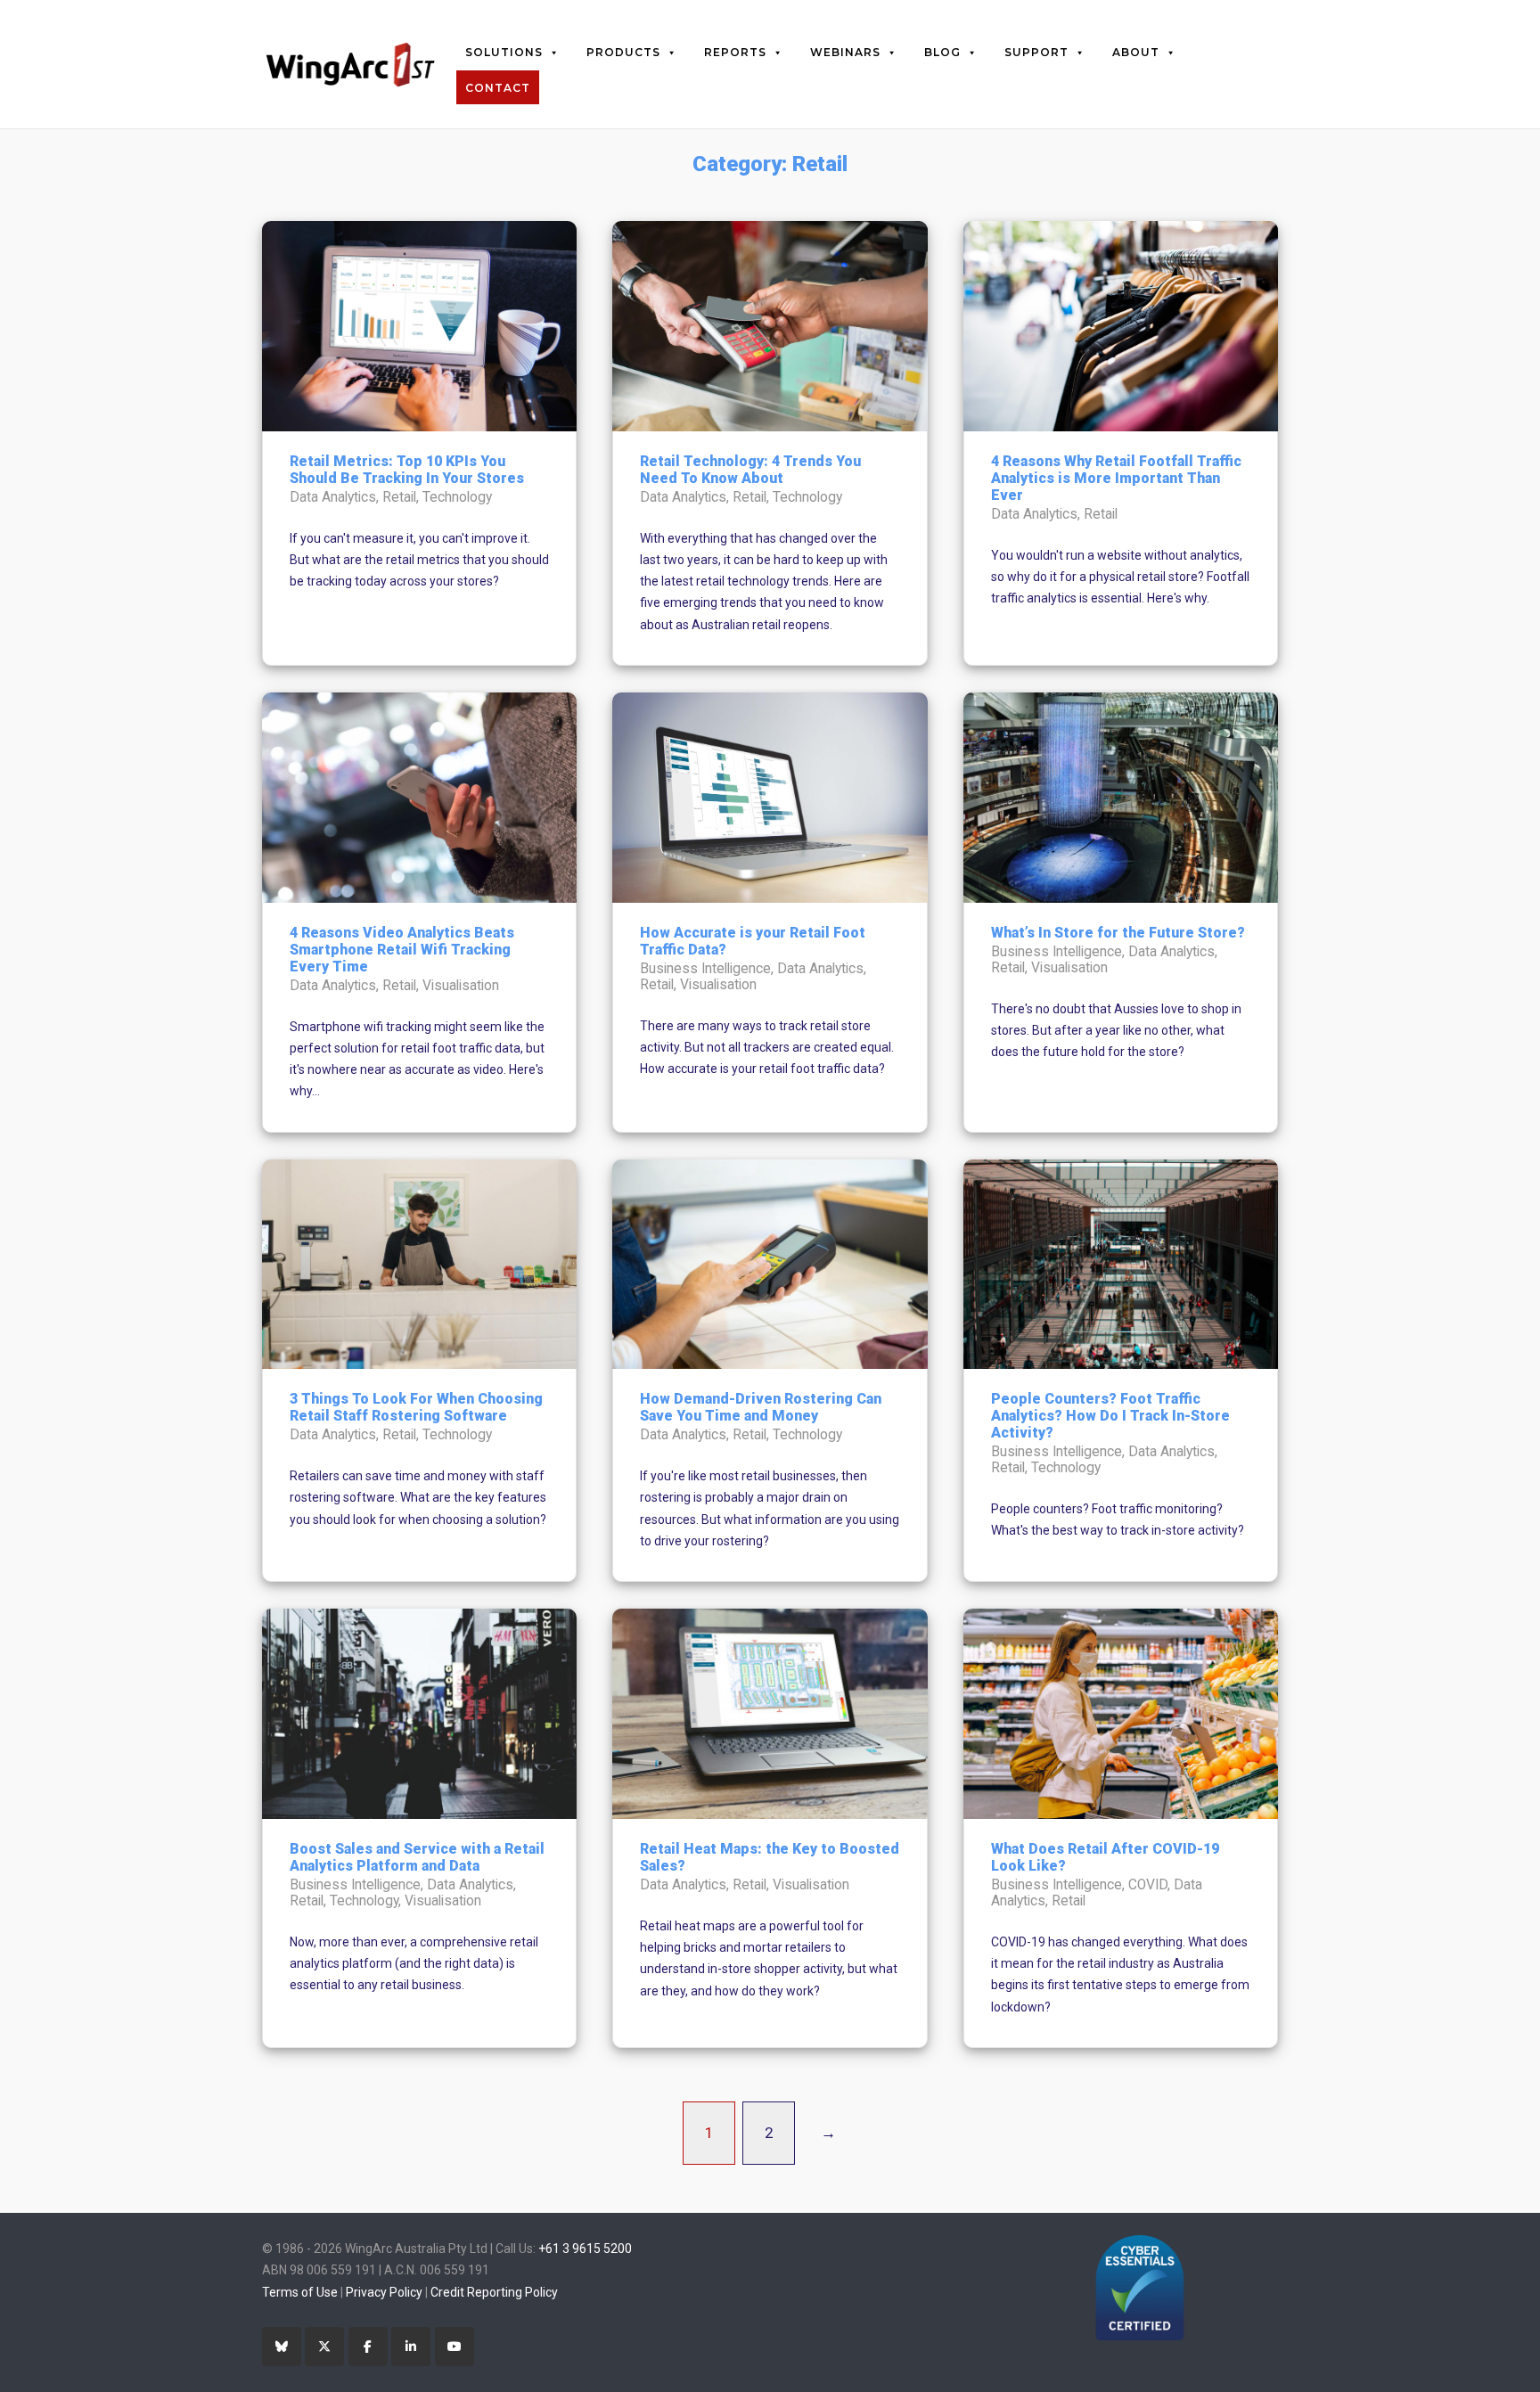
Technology (457, 497)
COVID (1148, 1885)
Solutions (504, 52)
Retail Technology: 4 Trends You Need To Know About (750, 470)
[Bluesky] (282, 2347)
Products (623, 52)
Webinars (845, 52)
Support (1036, 52)
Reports (735, 52)
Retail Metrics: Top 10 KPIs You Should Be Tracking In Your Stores (407, 470)
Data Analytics (333, 497)
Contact (498, 88)
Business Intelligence (705, 969)
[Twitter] (324, 2347)
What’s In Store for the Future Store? (1118, 933)
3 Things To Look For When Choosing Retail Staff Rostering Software (416, 1407)
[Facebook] (368, 2347)
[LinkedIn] (411, 2347)
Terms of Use (300, 2292)
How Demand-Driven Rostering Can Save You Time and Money (761, 1407)
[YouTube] (455, 2347)
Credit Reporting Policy (494, 2292)
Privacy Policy (384, 2292)
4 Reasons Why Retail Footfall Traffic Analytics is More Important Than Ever (1116, 478)
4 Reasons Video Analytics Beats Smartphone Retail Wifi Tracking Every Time (402, 950)
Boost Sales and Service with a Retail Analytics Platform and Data (417, 1857)
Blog (942, 52)
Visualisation (461, 986)
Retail (399, 497)
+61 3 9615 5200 (585, 2249)
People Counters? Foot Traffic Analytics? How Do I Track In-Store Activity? (1110, 1416)
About (1136, 52)
